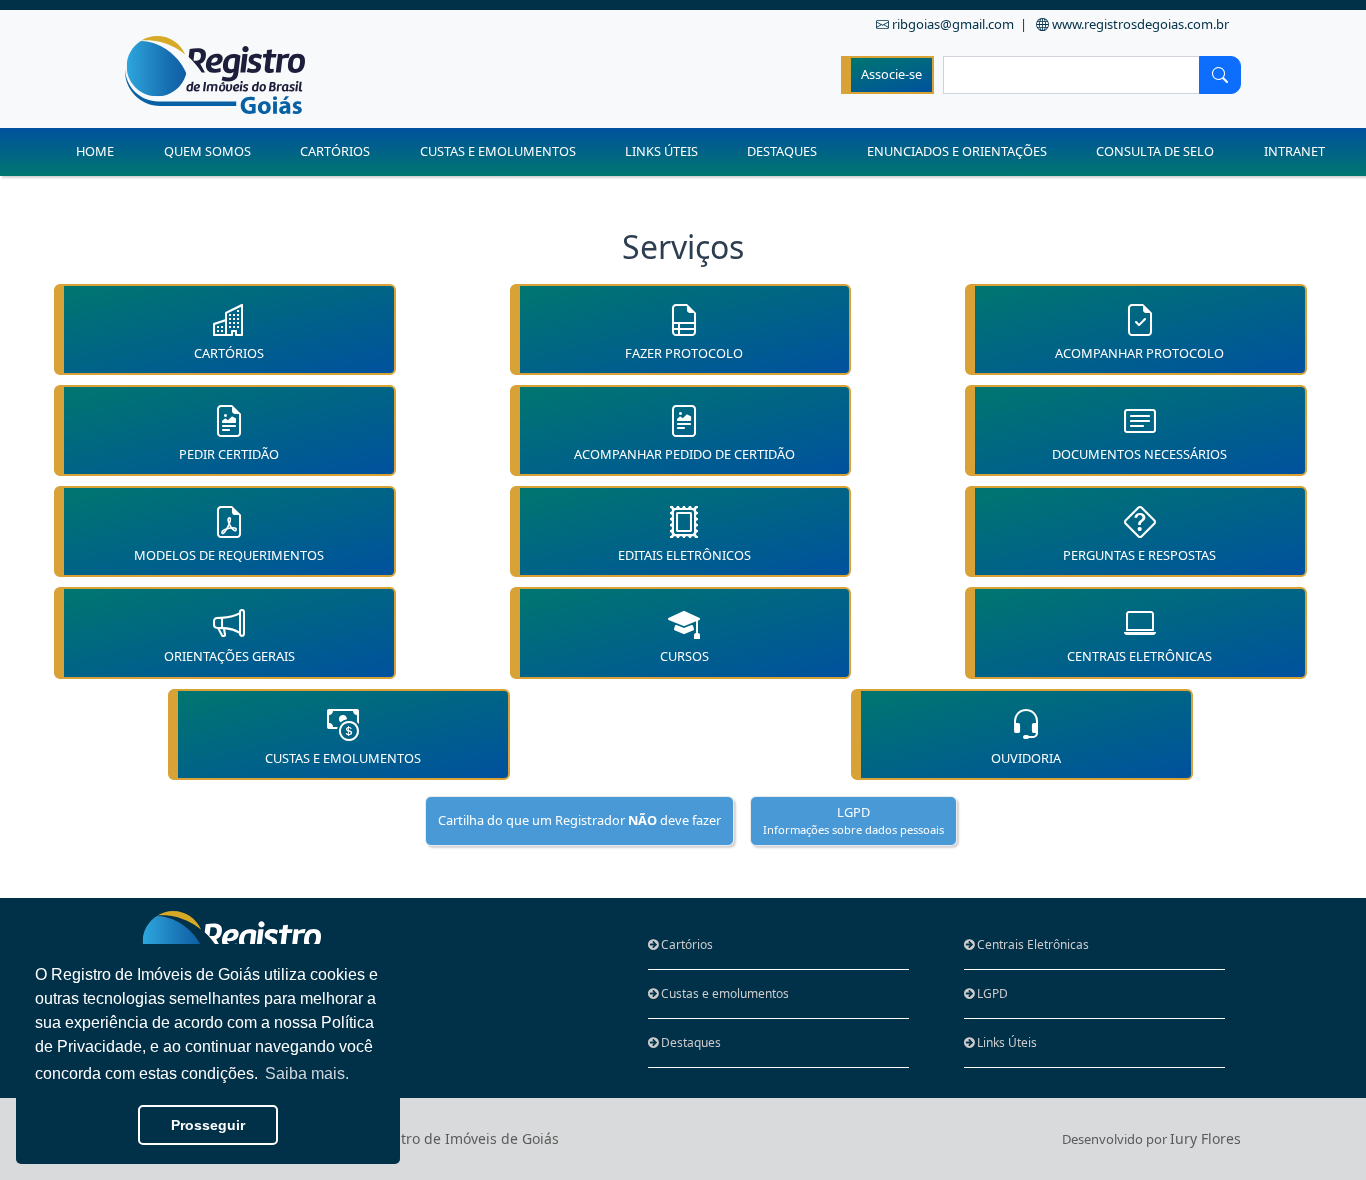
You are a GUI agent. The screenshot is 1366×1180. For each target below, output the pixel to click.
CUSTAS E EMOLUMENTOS (498, 151)
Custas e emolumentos (723, 993)
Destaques (689, 1042)
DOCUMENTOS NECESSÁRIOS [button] (1139, 454)
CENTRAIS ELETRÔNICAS (1139, 656)
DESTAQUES (782, 151)
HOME (95, 151)
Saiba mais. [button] (307, 1073)
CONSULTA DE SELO (1155, 151)
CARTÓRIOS (335, 151)
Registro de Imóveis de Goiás (461, 1138)
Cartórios (685, 944)
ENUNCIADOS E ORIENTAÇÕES (957, 151)
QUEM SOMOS (207, 151)
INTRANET (1294, 151)
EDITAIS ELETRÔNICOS (684, 555)
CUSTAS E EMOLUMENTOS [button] (343, 758)
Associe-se (891, 74)
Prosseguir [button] (208, 1125)
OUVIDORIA (1026, 758)
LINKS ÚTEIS (661, 151)
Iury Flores (1205, 1138)
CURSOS (684, 656)
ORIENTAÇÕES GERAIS (229, 656)
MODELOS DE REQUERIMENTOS (229, 555)
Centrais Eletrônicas (1031, 944)
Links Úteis (1005, 1042)
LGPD (991, 993)
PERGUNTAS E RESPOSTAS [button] (1139, 555)
